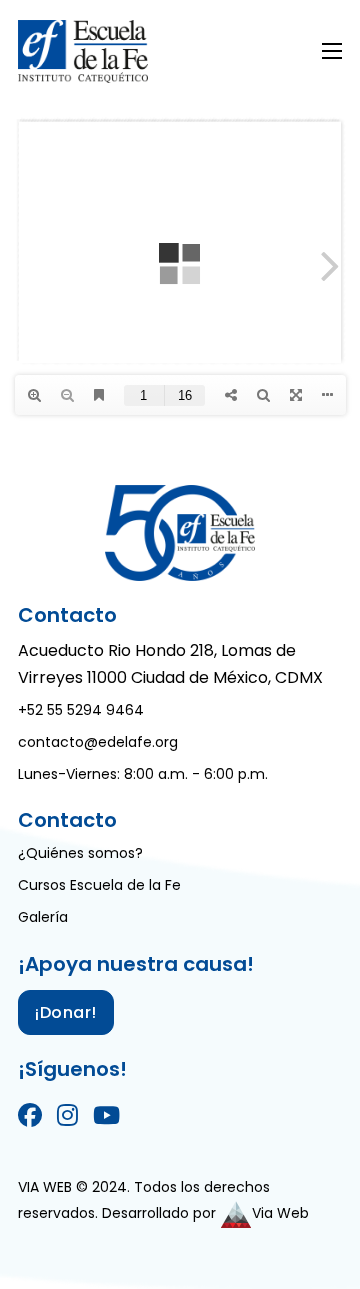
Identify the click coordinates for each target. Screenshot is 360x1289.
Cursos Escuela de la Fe (99, 885)
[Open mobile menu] (332, 51)
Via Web (280, 1213)
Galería (43, 917)
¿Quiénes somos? (80, 853)
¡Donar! (66, 1012)
